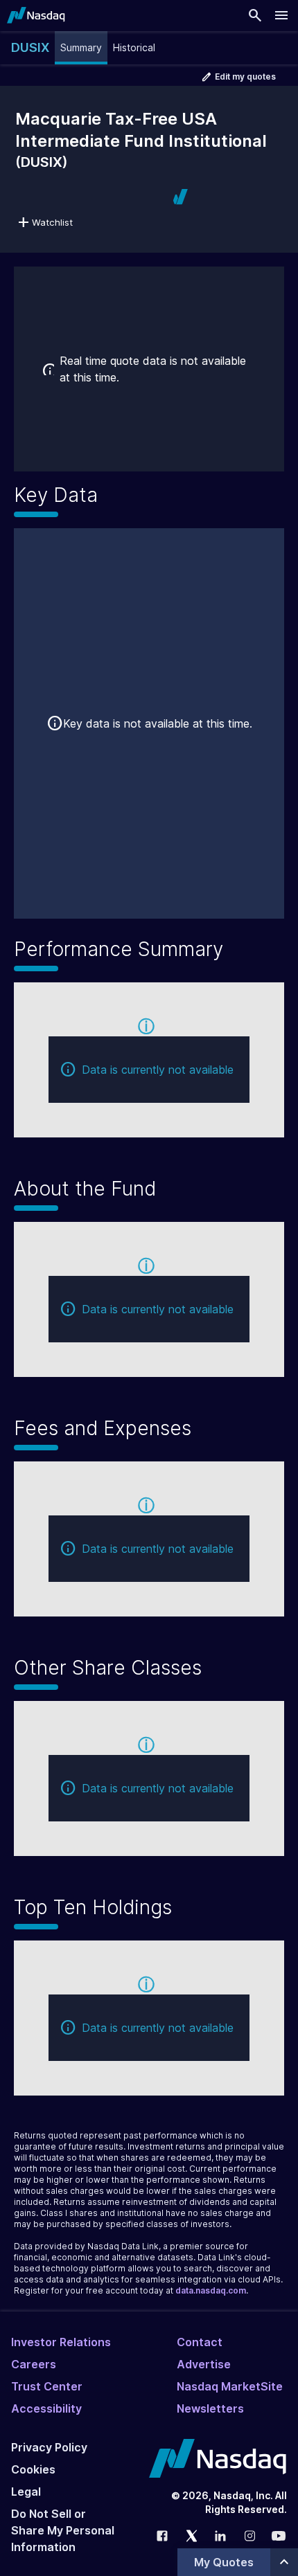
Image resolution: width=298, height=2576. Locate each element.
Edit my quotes (245, 76)
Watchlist (52, 222)
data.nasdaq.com (211, 2290)
